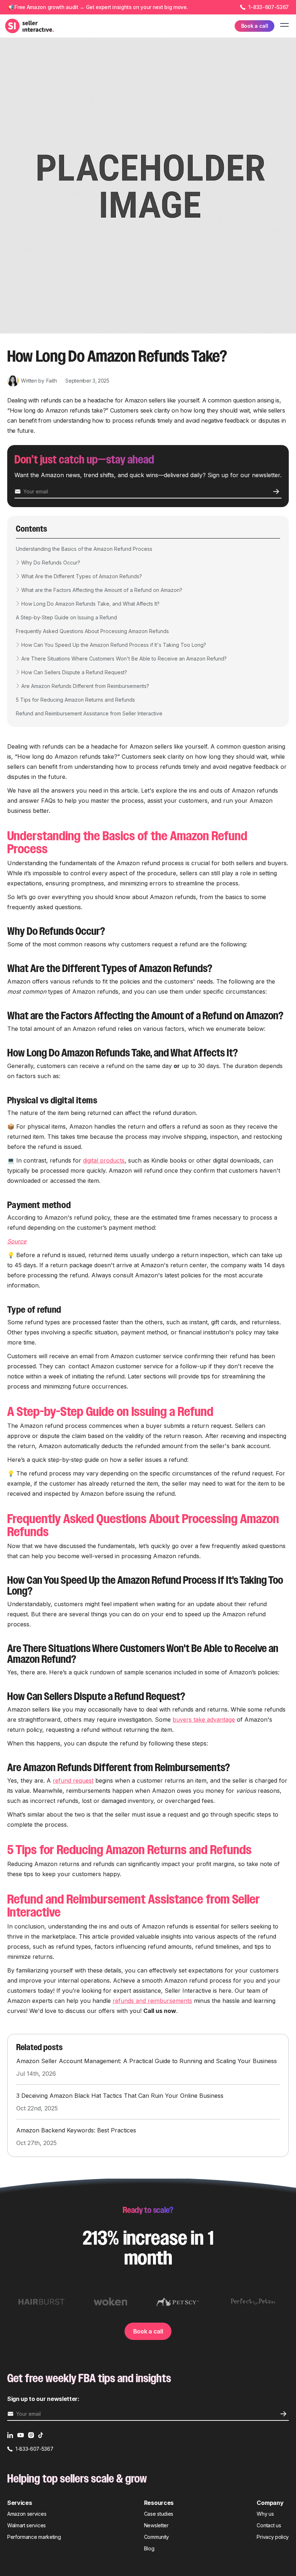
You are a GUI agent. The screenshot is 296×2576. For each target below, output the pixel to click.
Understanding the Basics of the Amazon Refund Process (84, 549)
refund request (73, 1780)
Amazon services (27, 2514)
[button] (283, 26)
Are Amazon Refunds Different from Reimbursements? (85, 686)
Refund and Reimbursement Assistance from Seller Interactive (89, 713)
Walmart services (27, 2525)
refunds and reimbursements (152, 2001)
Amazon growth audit (53, 7)
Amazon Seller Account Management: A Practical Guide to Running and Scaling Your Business (147, 2061)
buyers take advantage (204, 1719)
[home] (30, 26)
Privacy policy (273, 2537)
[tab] (42, 2302)
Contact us (269, 2525)
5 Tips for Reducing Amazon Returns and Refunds (75, 700)
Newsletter (156, 2525)
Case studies (159, 2514)
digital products (104, 1160)
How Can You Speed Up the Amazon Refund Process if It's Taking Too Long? (114, 645)
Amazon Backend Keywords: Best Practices (76, 2130)
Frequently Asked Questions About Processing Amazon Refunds (92, 631)
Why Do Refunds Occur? (51, 563)
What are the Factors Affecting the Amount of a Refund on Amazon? (102, 590)
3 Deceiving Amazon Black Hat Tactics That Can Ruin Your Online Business (120, 2096)
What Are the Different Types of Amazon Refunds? (82, 576)
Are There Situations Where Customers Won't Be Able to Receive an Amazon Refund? (124, 659)
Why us (265, 2514)
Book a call (148, 2331)
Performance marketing (34, 2537)
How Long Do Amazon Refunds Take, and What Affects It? (90, 604)
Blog (149, 2548)
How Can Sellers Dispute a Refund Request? (74, 672)
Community (156, 2537)
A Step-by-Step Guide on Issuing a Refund (66, 617)
